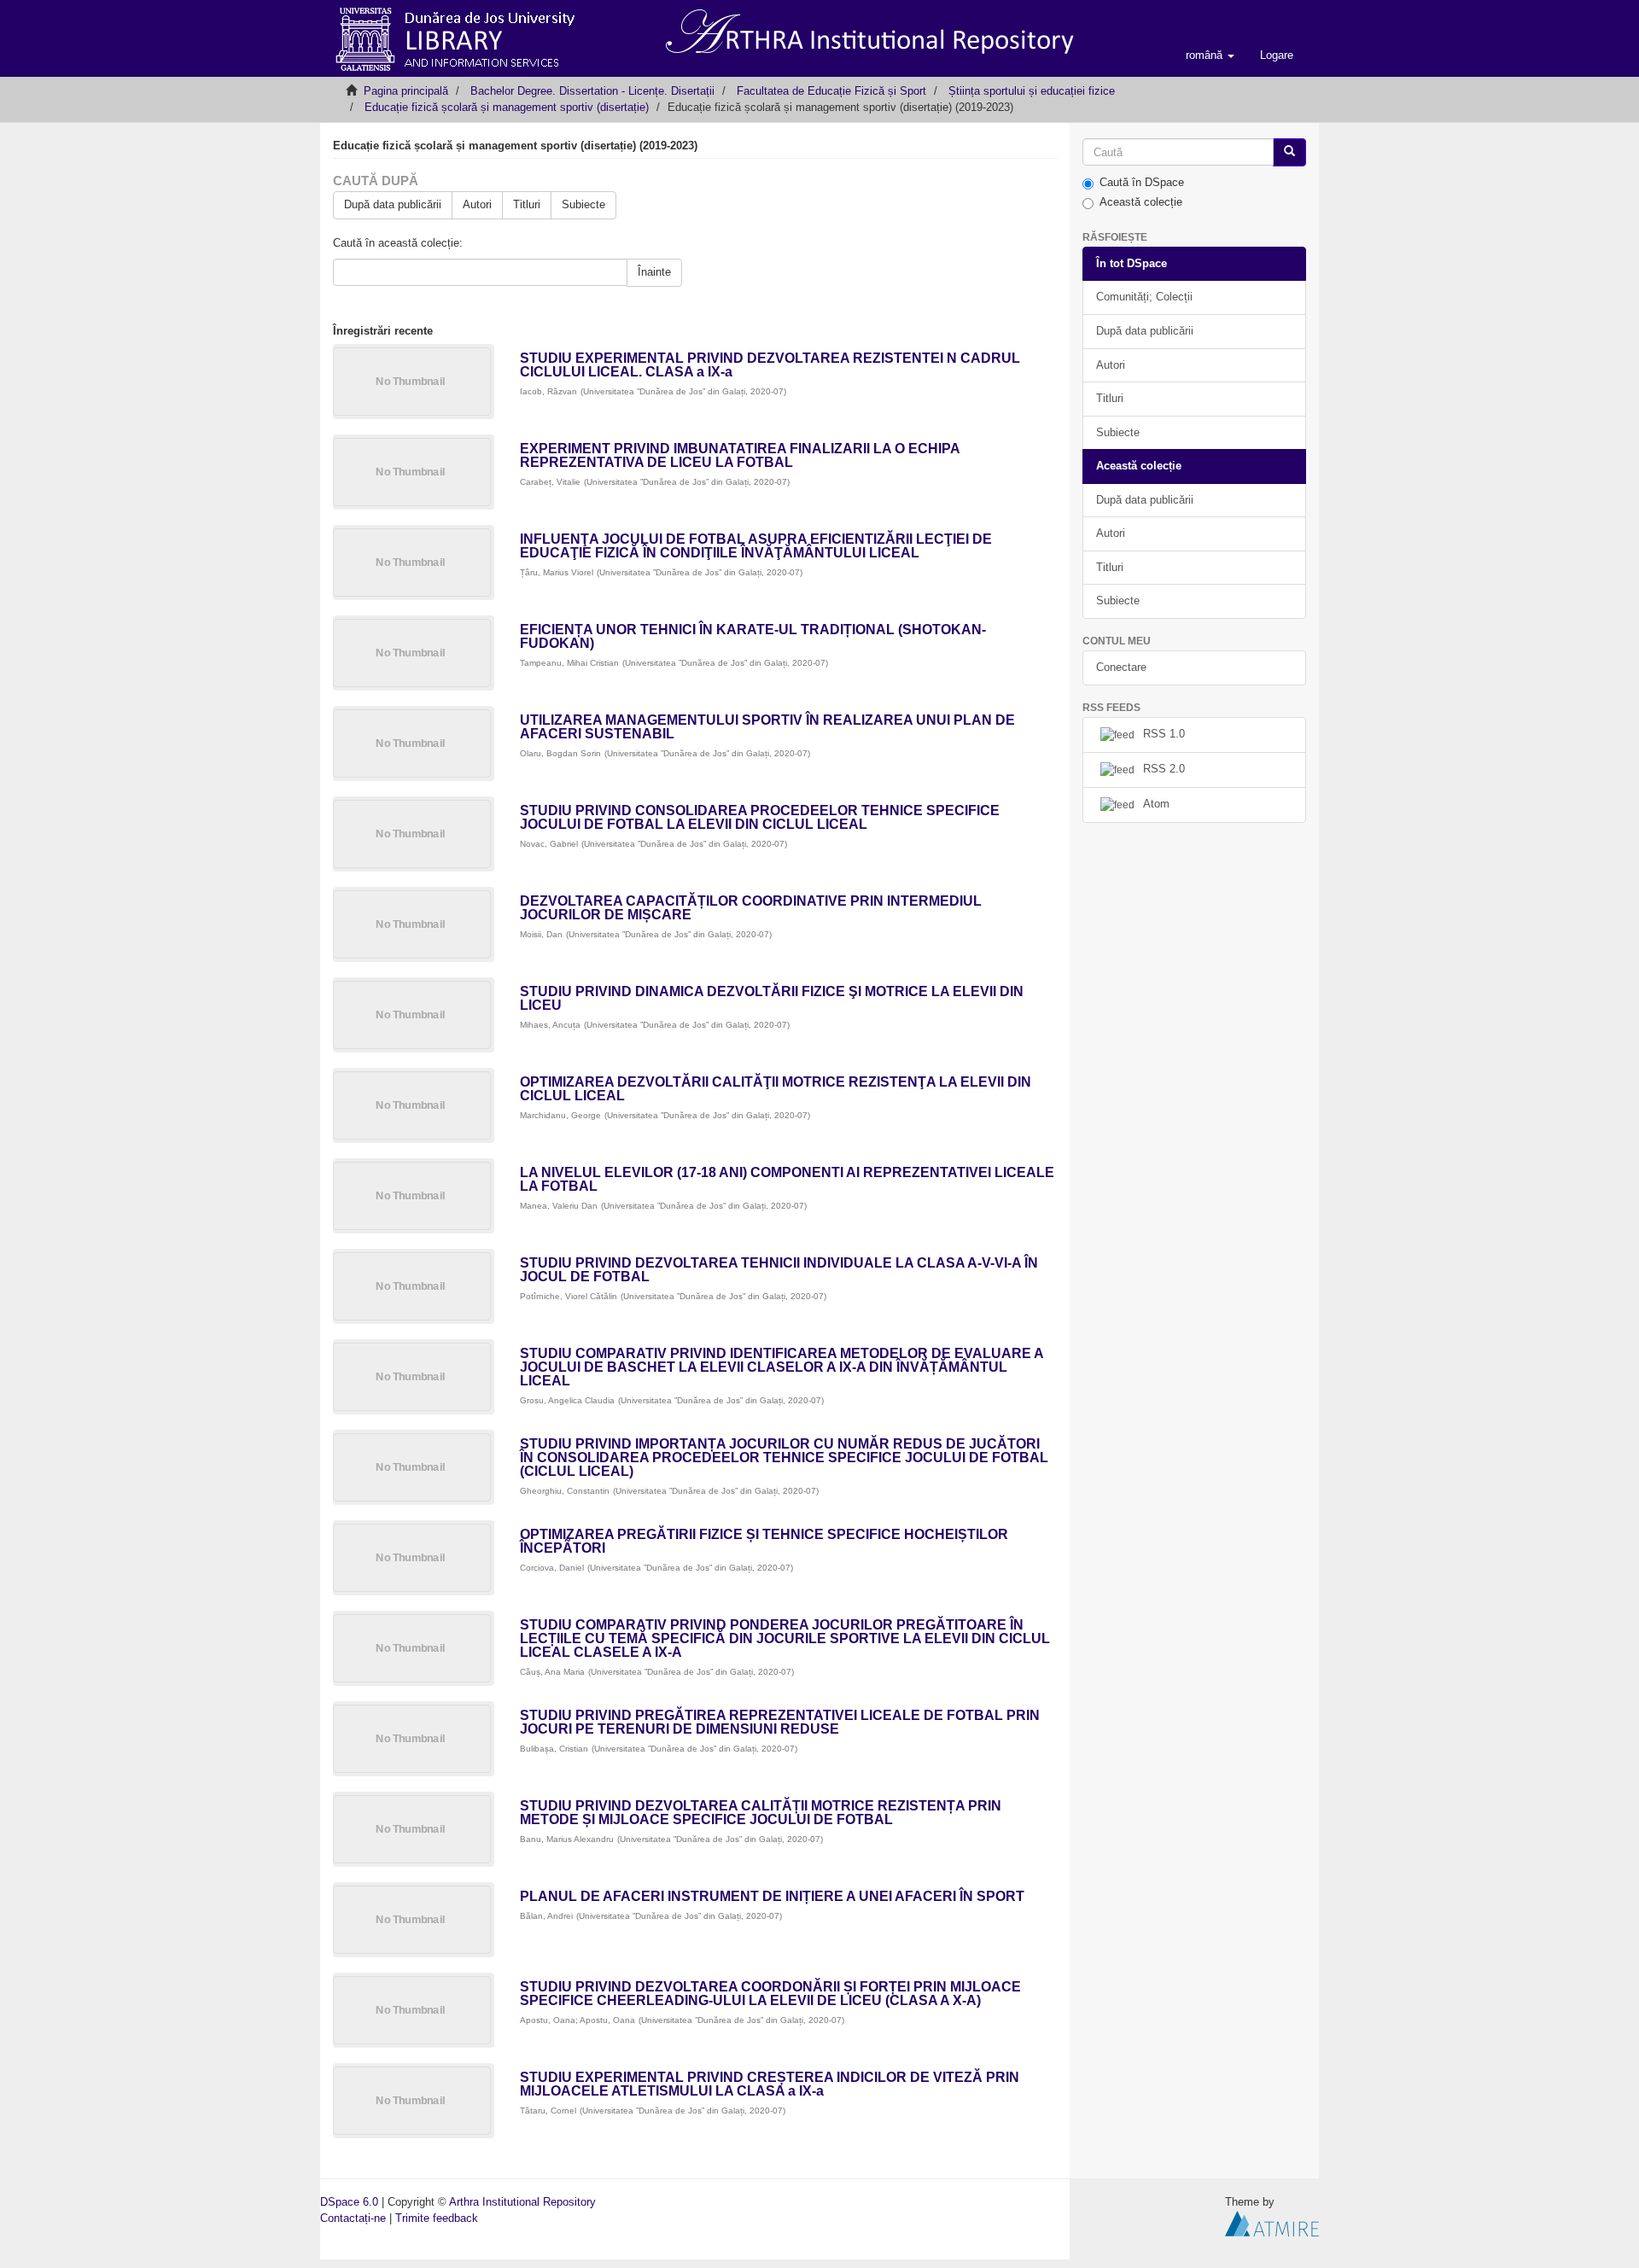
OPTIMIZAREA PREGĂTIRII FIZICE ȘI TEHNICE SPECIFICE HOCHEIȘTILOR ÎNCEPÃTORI (764, 1541)
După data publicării (393, 204)
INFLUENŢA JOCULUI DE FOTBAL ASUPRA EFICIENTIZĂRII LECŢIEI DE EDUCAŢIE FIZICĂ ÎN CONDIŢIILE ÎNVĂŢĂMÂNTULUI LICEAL (756, 546)
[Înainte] (1289, 152)
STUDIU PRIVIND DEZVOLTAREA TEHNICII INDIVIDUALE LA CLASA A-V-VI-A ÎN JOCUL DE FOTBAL (779, 1270)
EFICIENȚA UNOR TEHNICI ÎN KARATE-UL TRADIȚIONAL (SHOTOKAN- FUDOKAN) (753, 636)
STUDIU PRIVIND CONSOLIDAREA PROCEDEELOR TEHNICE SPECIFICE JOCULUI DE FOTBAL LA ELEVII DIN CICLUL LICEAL (760, 817)
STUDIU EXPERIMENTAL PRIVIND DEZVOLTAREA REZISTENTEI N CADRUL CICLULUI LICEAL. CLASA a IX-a (770, 365)
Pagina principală (406, 91)
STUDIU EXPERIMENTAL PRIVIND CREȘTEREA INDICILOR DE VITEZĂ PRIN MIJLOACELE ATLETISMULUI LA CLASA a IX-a (770, 2084)
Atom (1156, 804)
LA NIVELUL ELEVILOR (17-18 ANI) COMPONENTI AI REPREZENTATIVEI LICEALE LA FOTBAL (787, 1179)
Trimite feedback (437, 2218)
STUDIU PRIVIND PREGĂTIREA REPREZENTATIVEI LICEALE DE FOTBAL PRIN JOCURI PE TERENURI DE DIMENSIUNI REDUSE (780, 1722)
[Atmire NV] (1272, 2222)
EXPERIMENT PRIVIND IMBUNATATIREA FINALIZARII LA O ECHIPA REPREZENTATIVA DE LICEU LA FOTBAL (740, 455)
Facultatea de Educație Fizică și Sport (831, 91)
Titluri (527, 204)
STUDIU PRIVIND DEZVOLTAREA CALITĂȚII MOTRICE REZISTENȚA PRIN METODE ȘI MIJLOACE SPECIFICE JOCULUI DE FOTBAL (761, 1813)
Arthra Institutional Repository (522, 2202)
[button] (1210, 55)
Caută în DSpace (1142, 182)
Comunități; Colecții (1144, 297)
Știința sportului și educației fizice (1032, 91)
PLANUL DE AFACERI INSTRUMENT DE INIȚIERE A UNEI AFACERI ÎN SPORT (772, 1896)
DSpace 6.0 (349, 2202)
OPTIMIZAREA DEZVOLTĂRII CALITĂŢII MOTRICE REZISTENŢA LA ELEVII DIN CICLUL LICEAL (776, 1089)
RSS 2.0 (1164, 769)
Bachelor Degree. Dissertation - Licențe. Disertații (592, 91)
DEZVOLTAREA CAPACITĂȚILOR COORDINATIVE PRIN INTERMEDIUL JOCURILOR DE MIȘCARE (751, 908)
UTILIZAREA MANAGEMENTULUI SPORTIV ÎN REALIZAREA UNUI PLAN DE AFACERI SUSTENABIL (767, 727)
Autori (477, 204)
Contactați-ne (353, 2218)
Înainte (654, 272)
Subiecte (583, 204)
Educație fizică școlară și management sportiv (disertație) (507, 107)
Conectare (1121, 667)
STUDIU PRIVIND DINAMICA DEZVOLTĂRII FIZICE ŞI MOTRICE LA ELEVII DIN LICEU (772, 998)
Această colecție (1141, 202)
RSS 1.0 (1164, 734)
